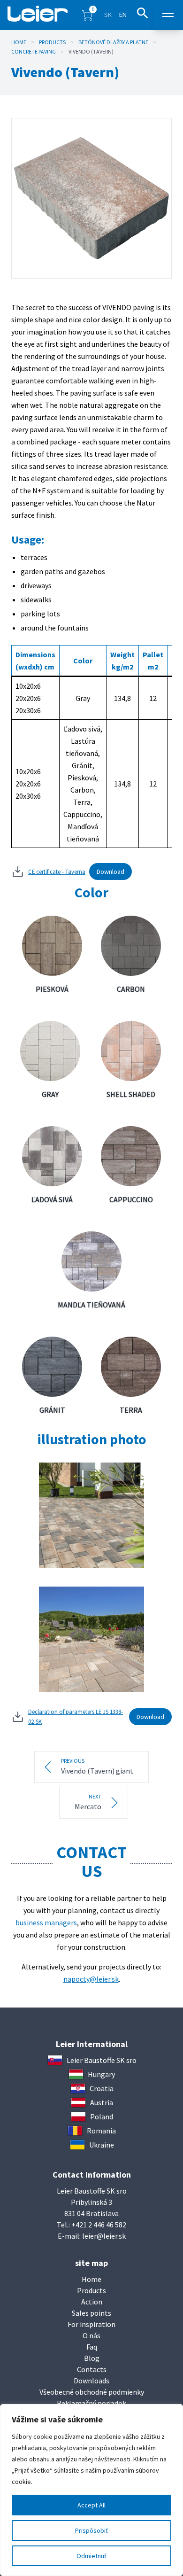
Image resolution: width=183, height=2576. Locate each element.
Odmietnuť (91, 2556)
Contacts (92, 2369)
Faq (92, 2347)
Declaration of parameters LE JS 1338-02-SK (76, 1716)
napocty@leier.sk (91, 1979)
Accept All (91, 2505)
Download (111, 872)
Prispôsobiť (91, 2530)
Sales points (91, 2313)
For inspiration (91, 2324)
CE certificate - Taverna (57, 872)
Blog (92, 2358)
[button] (87, 15)
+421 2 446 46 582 (99, 2225)
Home (19, 42)
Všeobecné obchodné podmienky (92, 2392)
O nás (91, 2335)
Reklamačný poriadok (91, 2403)
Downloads (91, 2381)
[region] (91, 2490)
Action (92, 2302)
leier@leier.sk (104, 2236)
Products (52, 42)
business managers (46, 1922)
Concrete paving (34, 51)
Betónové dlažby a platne (113, 42)
